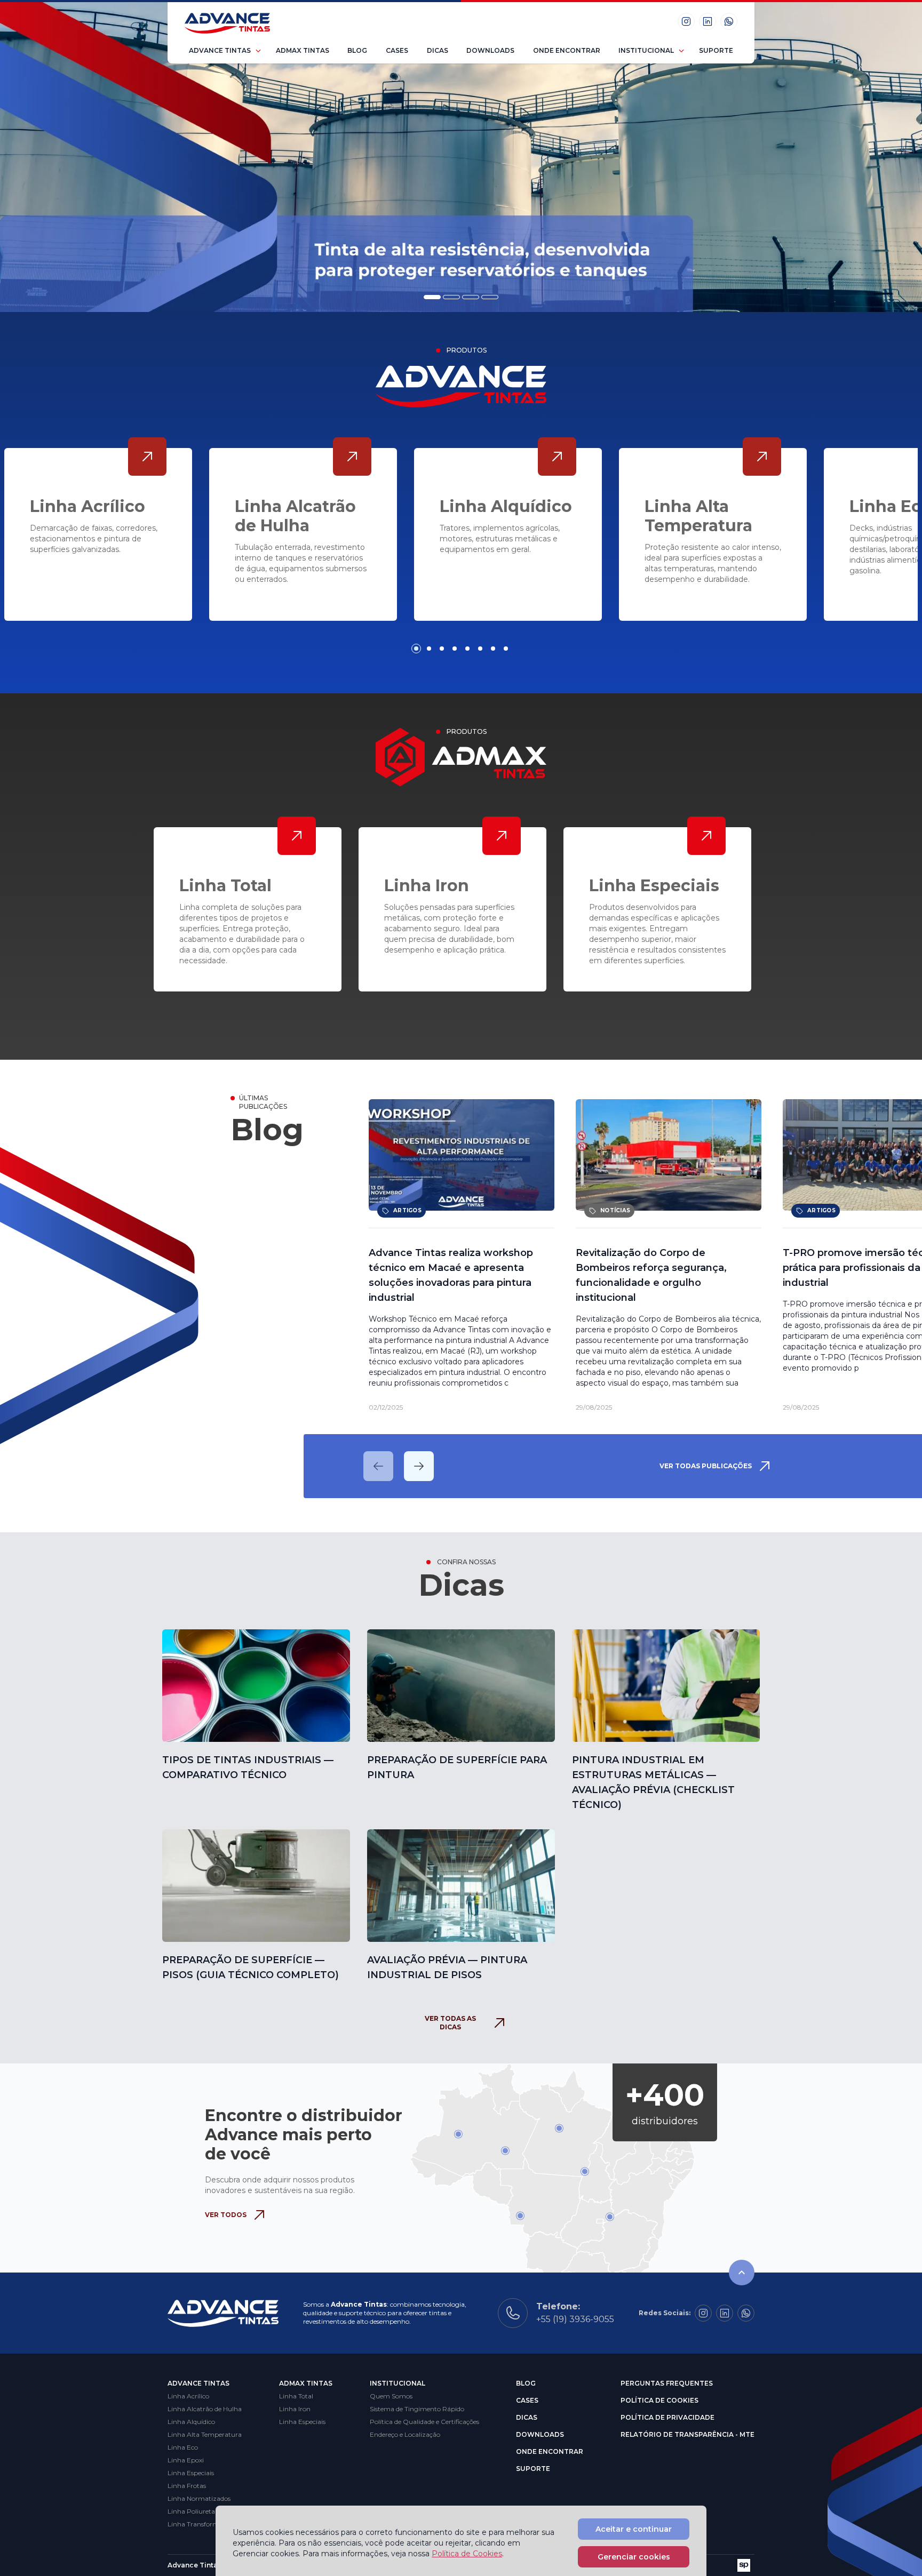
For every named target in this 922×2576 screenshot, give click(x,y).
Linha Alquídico (191, 2422)
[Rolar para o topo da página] (742, 2273)
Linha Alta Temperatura (205, 2434)
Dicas (438, 50)
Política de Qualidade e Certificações (424, 2422)
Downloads (490, 50)
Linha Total (296, 2396)
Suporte (716, 50)
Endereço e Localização (405, 2434)
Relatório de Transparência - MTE (687, 2434)
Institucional (646, 50)
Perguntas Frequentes (667, 2383)
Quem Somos (391, 2396)
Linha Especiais (191, 2473)
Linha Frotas (187, 2486)
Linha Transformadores (203, 2524)
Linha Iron (295, 2409)
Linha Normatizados (199, 2498)
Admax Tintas (303, 50)
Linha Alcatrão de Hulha (205, 2409)
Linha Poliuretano (195, 2511)
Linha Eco (183, 2447)
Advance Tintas (220, 50)
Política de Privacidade (667, 2417)
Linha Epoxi (186, 2460)
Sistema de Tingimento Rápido (417, 2409)
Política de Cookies (659, 2400)
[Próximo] (419, 1466)
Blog (357, 50)
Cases (397, 50)
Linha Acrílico (188, 2396)
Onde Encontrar (567, 50)
